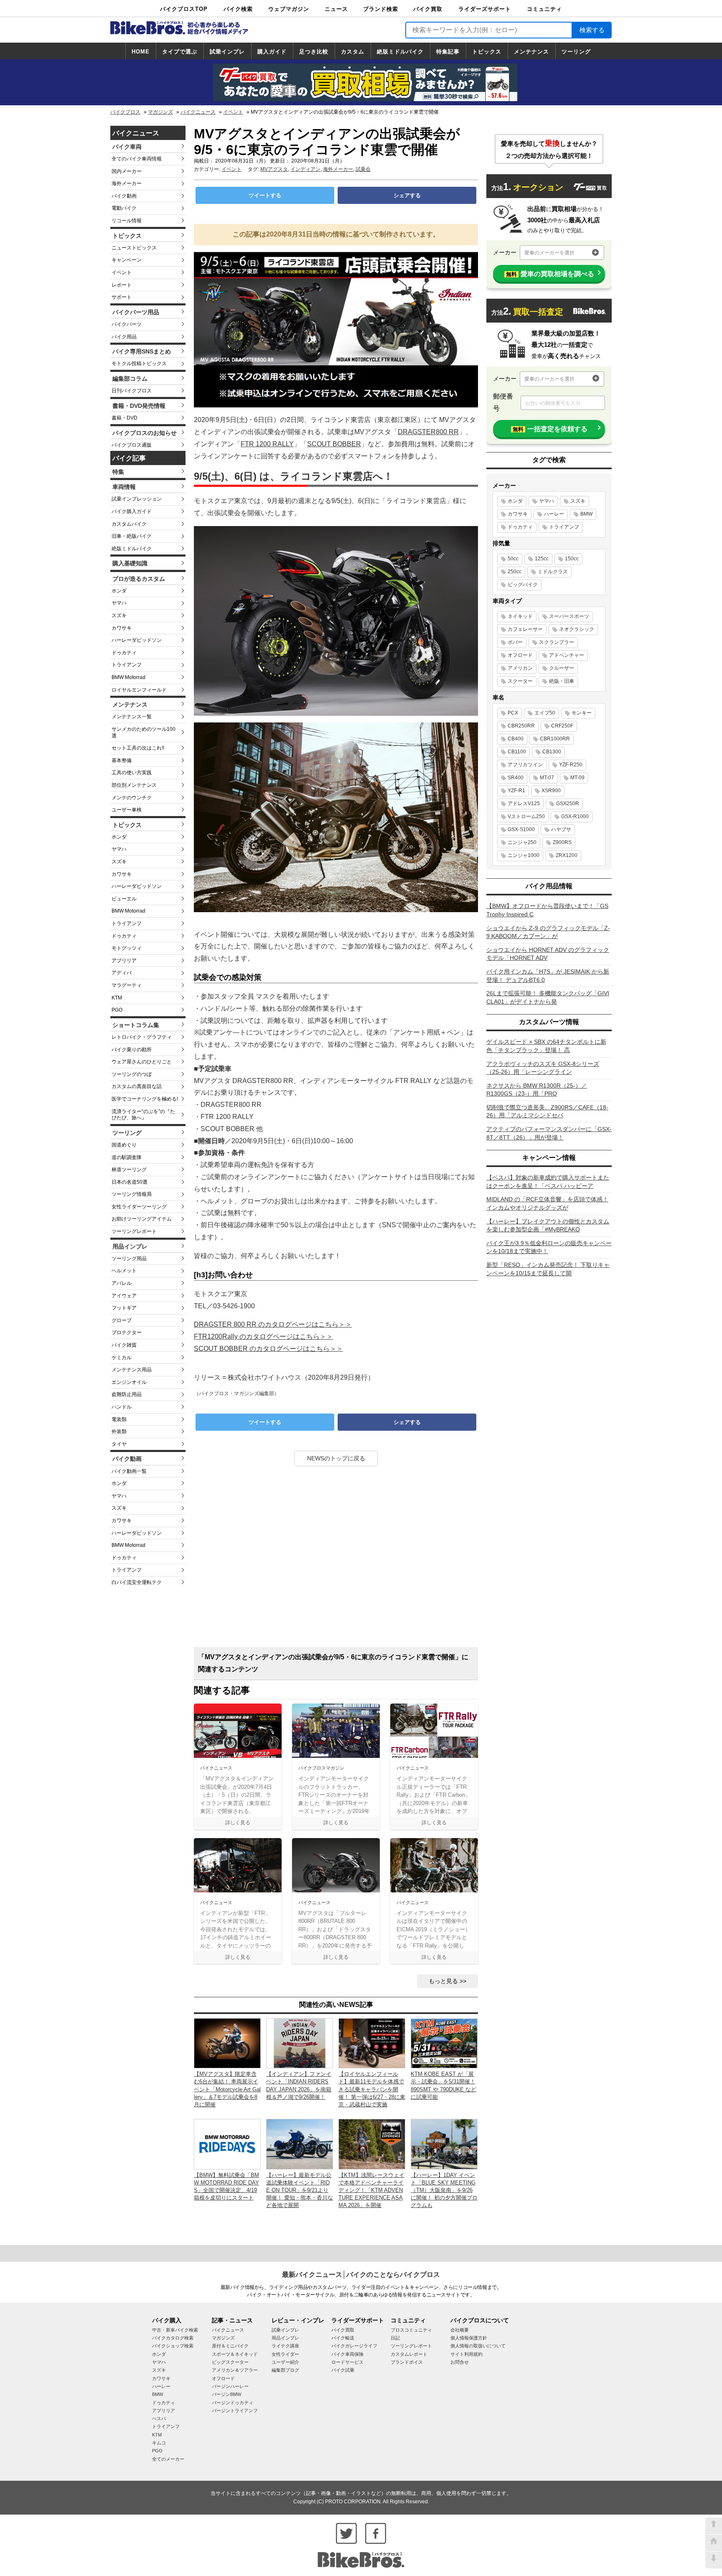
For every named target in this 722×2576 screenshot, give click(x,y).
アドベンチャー (567, 655)
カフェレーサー (525, 629)
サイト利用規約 (467, 2354)
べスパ (159, 2418)
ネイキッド (520, 616)
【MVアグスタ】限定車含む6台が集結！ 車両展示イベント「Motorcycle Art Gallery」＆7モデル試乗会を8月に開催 (227, 2089)
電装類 (119, 1419)
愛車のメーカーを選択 (549, 253)
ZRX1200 (567, 855)
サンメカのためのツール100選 (144, 732)
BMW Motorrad (128, 677)
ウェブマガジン (289, 9)
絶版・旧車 (562, 681)
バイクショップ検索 (173, 2346)
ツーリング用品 (129, 1259)
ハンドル (122, 1407)
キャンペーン (127, 260)
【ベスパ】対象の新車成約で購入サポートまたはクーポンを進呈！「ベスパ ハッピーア (548, 1182)
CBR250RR (521, 726)
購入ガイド (272, 52)
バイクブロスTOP (184, 9)
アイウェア (124, 1296)
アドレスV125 (524, 804)
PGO (117, 1010)
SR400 (516, 778)
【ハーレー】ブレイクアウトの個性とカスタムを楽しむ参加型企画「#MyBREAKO (548, 1226)
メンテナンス (531, 52)
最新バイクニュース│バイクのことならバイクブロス (361, 2275)
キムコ (159, 2443)
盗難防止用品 (127, 1394)
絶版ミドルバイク (400, 52)
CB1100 (517, 752)
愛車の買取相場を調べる (550, 274)
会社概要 (460, 2330)
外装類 (119, 1432)
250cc (515, 572)
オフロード (520, 655)
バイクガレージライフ (354, 2346)
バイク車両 (127, 147)
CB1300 (552, 752)
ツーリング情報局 (132, 1194)
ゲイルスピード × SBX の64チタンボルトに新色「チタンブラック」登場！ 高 (546, 1046)
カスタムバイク (129, 524)
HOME (141, 52)
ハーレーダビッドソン (137, 640)
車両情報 (124, 487)
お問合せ (460, 2362)
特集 (118, 472)
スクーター (520, 681)
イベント (233, 112)
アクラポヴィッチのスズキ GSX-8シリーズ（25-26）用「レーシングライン (543, 1068)
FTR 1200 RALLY (267, 444)
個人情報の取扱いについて (478, 2346)
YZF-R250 (571, 765)
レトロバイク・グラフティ (142, 1037)
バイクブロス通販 (132, 445)
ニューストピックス (134, 248)
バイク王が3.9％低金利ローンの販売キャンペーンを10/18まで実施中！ (549, 1247)
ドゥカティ (124, 653)
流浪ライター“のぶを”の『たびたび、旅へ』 (143, 1115)
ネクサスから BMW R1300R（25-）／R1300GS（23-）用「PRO (537, 1090)
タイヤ (119, 1444)
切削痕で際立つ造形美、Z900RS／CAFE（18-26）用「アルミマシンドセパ (547, 1111)
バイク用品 (124, 337)
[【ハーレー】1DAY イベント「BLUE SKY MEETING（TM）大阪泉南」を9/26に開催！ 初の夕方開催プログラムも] (444, 2144)
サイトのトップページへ (714, 2543)
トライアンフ (127, 665)
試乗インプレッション (137, 499)
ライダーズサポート (485, 9)
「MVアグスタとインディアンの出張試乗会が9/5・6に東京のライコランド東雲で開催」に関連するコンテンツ (333, 1663)
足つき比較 (314, 52)
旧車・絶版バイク (132, 536)
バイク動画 (124, 196)
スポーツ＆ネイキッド (235, 2354)
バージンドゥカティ (233, 2403)
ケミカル (122, 1358)
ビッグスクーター (230, 2362)
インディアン (305, 169)
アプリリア (124, 961)
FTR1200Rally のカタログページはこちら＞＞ (263, 1336)
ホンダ (119, 591)
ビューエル (124, 899)
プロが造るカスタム (139, 579)
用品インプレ (130, 1246)
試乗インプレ (227, 52)
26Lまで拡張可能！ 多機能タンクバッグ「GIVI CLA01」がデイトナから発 (548, 997)
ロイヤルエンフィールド (139, 690)
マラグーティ (127, 985)
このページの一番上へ (714, 2526)
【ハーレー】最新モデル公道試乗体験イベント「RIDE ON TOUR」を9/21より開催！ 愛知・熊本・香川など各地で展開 (300, 2190)
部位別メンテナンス (134, 785)
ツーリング (576, 52)
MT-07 (547, 778)
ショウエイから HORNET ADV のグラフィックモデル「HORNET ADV (548, 954)
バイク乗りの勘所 (132, 1050)
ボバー (515, 642)
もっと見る (443, 1981)
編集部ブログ (285, 2370)
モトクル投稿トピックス (139, 364)
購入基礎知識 (130, 563)
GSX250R (568, 804)
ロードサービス (347, 2362)
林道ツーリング (129, 1170)
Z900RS (562, 842)
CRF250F (562, 726)
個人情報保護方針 (469, 2338)
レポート (122, 285)
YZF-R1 (516, 791)
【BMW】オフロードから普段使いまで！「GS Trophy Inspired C (547, 910)
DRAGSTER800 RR (428, 432)
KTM (117, 998)
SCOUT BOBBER (334, 444)
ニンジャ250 (522, 842)
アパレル (122, 1283)
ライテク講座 (285, 2346)
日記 (395, 2338)
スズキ (119, 615)
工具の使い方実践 (132, 773)
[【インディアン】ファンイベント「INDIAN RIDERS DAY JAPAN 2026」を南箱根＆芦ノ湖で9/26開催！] (300, 2043)
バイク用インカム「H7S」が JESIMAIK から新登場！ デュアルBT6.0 (548, 976)
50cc (513, 559)
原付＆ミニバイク (230, 2346)
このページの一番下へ (714, 2560)
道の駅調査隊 (127, 1157)
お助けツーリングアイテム (142, 1219)
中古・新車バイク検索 (175, 2330)
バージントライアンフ (235, 2411)
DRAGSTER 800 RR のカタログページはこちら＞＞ (273, 1324)
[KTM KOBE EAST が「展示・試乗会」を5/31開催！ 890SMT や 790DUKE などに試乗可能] (444, 2043)
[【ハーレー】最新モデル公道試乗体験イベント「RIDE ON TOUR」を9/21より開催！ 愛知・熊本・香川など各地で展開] (300, 2144)
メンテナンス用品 (132, 1370)
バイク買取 (428, 9)
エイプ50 (545, 713)
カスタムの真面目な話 (137, 1086)
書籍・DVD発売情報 (139, 406)
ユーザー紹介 (285, 2362)
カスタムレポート (409, 2354)
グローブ (122, 1320)
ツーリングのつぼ (132, 1074)
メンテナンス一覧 (132, 717)
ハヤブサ (561, 829)
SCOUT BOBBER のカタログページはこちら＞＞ (268, 1349)
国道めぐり (124, 1145)
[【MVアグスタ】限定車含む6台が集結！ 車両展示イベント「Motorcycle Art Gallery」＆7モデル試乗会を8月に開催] (227, 2043)
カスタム (353, 52)
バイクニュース (198, 112)
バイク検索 (238, 9)
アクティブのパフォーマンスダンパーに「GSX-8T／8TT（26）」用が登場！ (549, 1133)
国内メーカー (127, 171)
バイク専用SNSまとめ (142, 351)
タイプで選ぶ (180, 52)
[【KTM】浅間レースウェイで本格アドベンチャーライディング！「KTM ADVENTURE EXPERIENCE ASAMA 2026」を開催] (372, 2144)
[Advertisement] (336, 1560)
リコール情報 (127, 221)
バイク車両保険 (347, 2354)
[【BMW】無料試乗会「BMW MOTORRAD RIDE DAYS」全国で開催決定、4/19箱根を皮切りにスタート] (227, 2144)
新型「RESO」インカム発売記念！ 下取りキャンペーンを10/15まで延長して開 (548, 1269)
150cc (572, 559)
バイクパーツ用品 (136, 312)
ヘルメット (124, 1271)
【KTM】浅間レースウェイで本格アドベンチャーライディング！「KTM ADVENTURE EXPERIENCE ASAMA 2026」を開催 (371, 2190)
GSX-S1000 (521, 829)
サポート (122, 297)
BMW (586, 514)
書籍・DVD (125, 418)
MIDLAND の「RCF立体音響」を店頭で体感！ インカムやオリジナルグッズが (547, 1203)
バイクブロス (125, 112)
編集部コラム (130, 379)
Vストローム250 (526, 816)
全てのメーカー (168, 2459)
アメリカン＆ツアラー (235, 2370)
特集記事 (448, 52)
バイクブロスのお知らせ (145, 433)
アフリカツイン (525, 765)
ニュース (336, 9)
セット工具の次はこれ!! (138, 748)
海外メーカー (127, 183)
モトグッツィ (127, 948)
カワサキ (122, 628)
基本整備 (122, 760)
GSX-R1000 (575, 816)
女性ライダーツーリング (139, 1207)
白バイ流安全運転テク (137, 1582)
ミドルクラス (553, 572)
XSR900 (551, 791)
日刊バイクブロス (132, 391)
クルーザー (562, 668)
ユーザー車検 (127, 810)
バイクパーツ (127, 324)
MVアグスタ (274, 169)
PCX (513, 713)
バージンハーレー (230, 2386)
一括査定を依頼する (550, 429)
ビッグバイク (523, 585)
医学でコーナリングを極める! (145, 1099)
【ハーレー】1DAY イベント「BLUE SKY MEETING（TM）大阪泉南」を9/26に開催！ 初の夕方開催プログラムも (444, 2190)
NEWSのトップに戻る (336, 1458)
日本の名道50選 (130, 1182)
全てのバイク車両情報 (137, 159)
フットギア (124, 1308)
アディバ (122, 973)
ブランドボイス (407, 2362)
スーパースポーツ (569, 616)
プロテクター (127, 1333)
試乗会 (363, 169)
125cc (542, 559)
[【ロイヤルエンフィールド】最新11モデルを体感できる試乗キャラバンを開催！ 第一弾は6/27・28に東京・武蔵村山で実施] (372, 2043)
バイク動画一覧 (129, 1471)
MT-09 (577, 778)
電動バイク (124, 208)
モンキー (582, 713)
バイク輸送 (343, 2338)
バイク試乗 (343, 2370)
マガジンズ (160, 112)
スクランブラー (557, 642)
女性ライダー (285, 2354)
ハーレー (554, 514)
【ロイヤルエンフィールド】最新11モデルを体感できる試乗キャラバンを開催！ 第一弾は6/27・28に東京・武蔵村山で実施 (372, 2089)
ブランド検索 (381, 9)
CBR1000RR (555, 739)
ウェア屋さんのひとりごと (142, 1062)
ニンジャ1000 (524, 855)
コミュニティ (544, 9)
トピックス (487, 52)
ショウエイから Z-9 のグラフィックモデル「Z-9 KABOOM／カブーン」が (548, 932)
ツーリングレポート (134, 1231)
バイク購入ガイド (132, 511)
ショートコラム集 (136, 1025)
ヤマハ (119, 603)
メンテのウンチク (132, 798)
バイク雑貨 (124, 1345)
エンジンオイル (129, 1382)
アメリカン (520, 668)
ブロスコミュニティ (411, 2330)
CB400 (516, 739)
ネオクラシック (577, 629)
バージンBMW (226, 2394)
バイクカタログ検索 (173, 2338)
